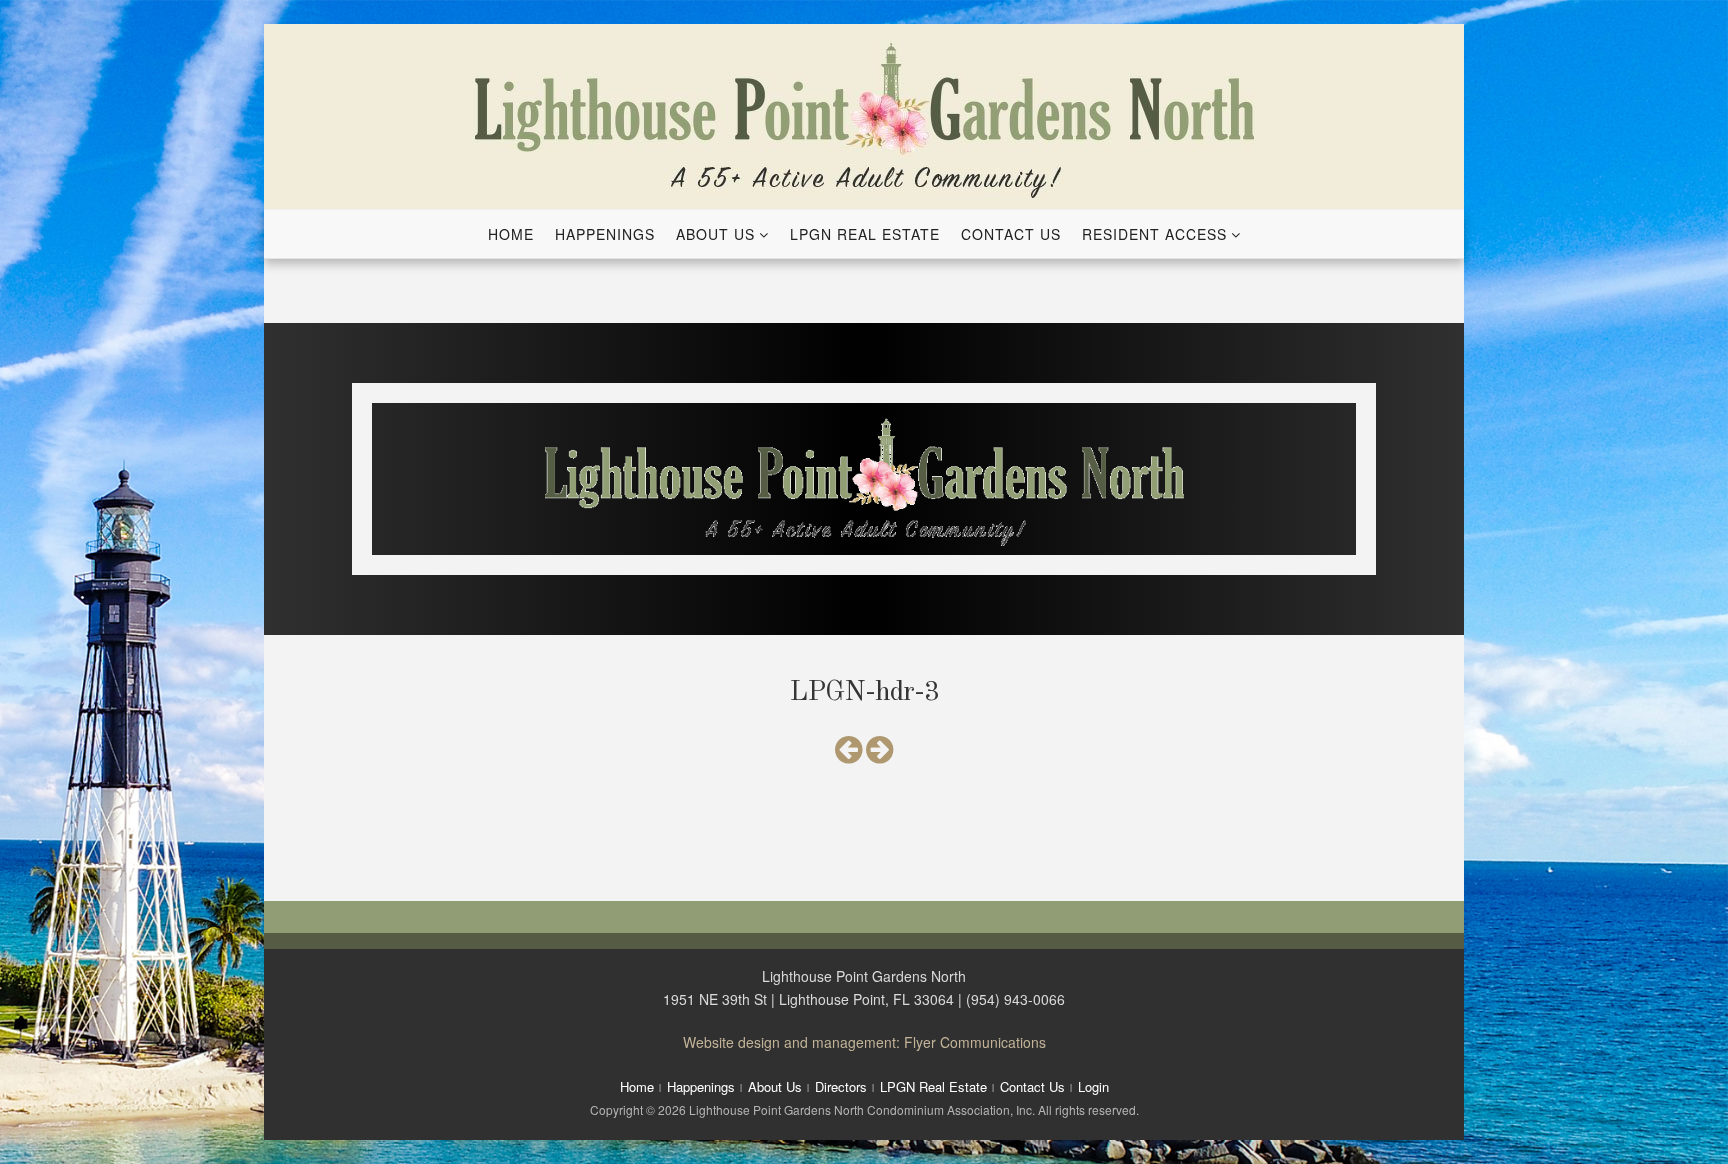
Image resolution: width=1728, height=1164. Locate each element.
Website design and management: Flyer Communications (864, 1042)
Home (511, 234)
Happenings (605, 234)
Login (1093, 1086)
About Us (715, 234)
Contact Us (1011, 234)
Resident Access (1154, 234)
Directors (841, 1086)
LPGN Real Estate (865, 234)
